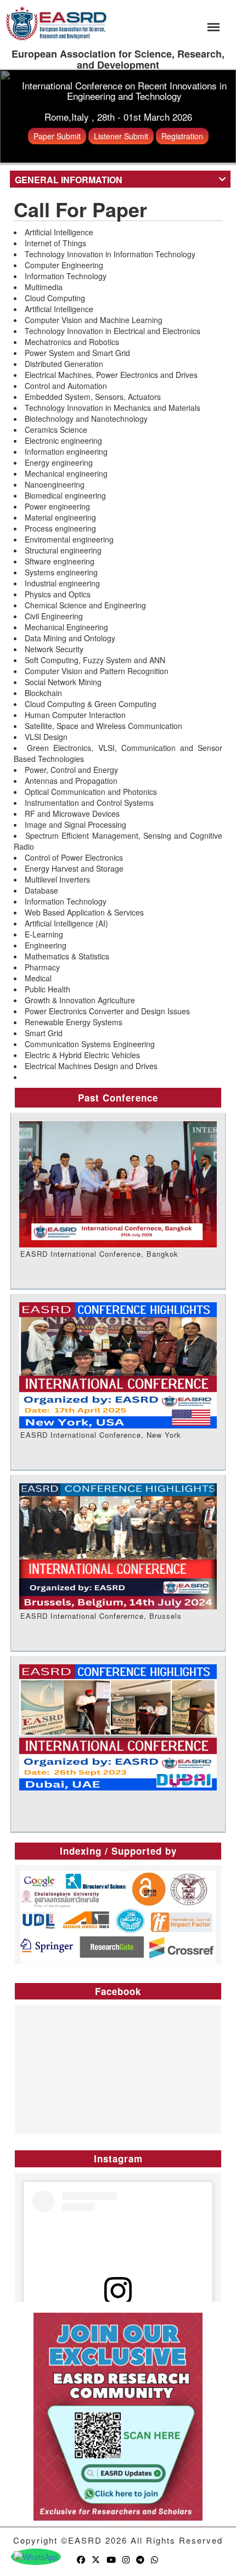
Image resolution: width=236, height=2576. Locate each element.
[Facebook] (82, 2559)
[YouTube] (112, 2559)
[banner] (57, 22)
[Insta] (127, 2559)
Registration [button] (182, 136)
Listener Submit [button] (121, 136)
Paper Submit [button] (57, 136)
